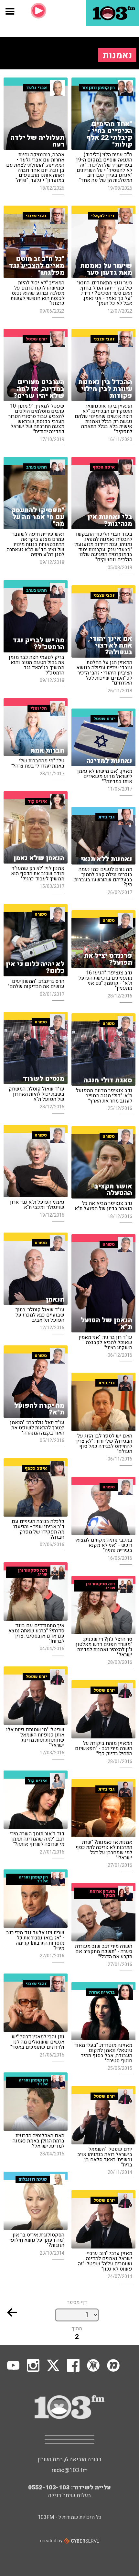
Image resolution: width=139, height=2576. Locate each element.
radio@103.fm (70, 2470)
